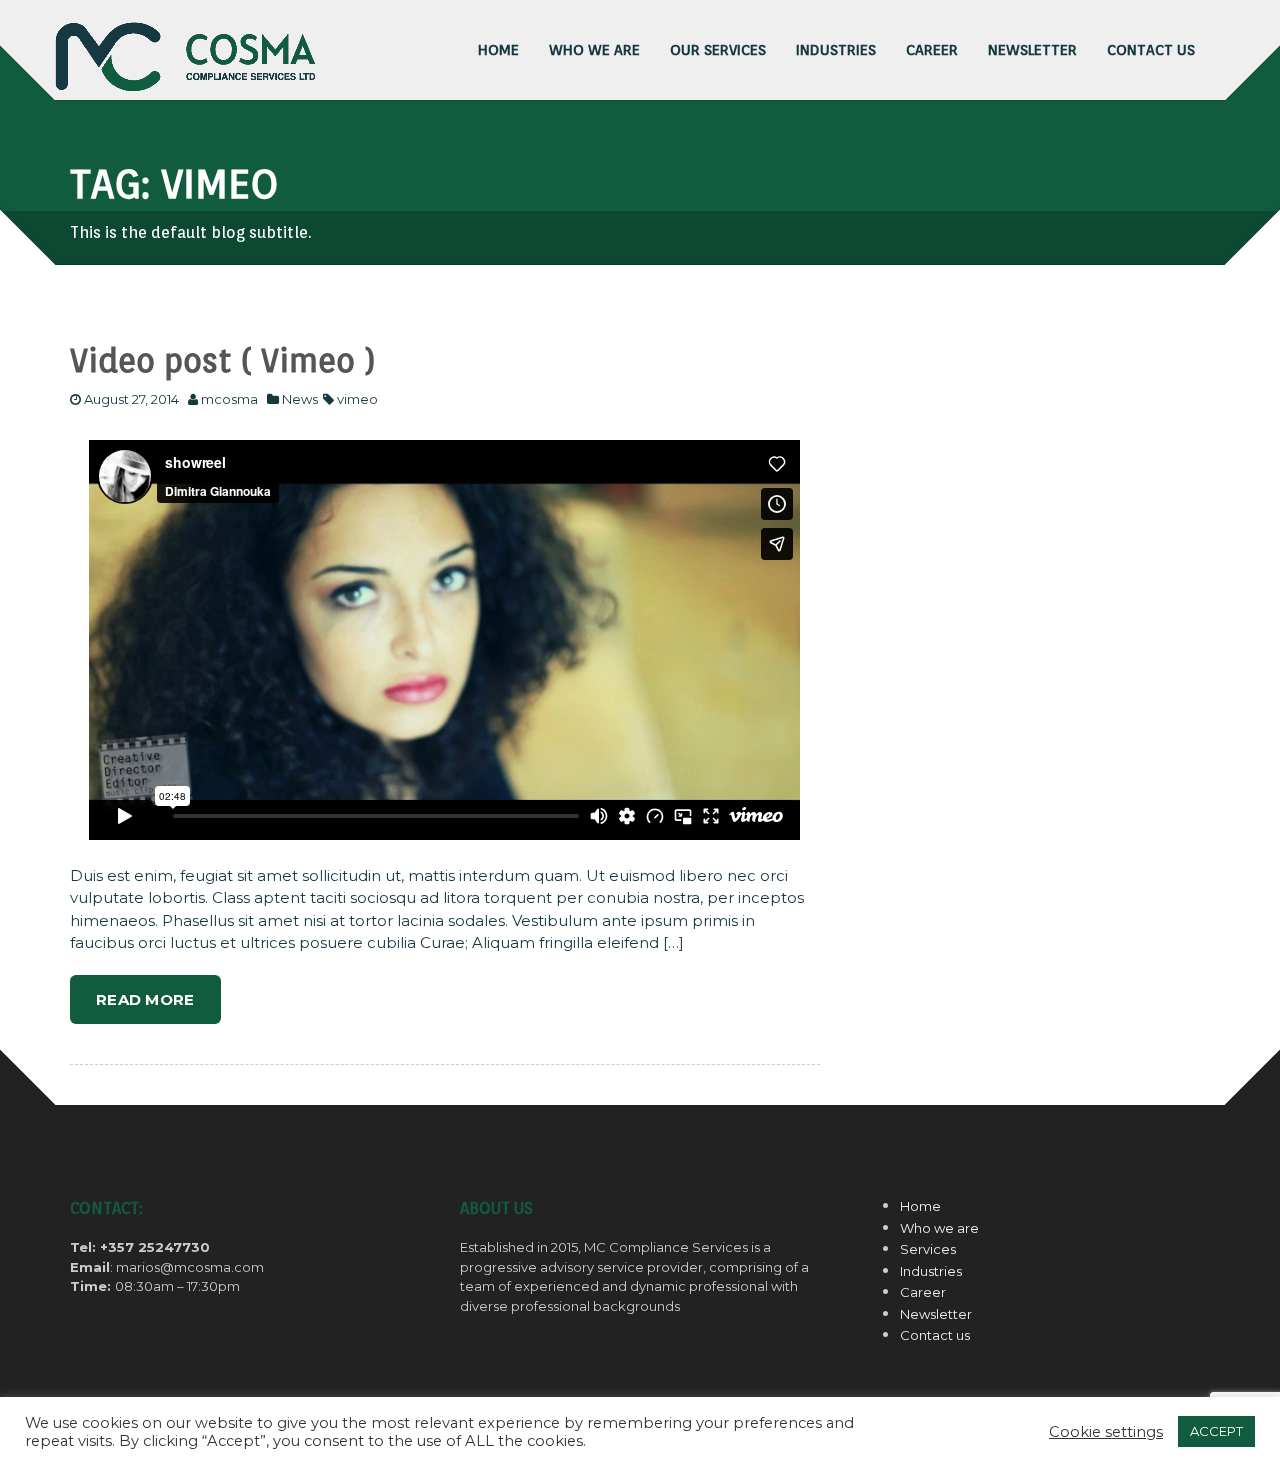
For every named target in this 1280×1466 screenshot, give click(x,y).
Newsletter (936, 1314)
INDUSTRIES (836, 50)
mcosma (229, 399)
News (300, 399)
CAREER (932, 50)
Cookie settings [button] (1106, 1432)
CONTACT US (1151, 50)
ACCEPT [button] (1216, 1431)
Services (928, 1249)
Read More (145, 999)
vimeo (357, 399)
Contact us (935, 1335)
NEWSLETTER (1032, 50)
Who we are (594, 50)
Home (920, 1206)
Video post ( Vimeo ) (223, 360)
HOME (498, 50)
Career (923, 1292)
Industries (931, 1271)
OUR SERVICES (718, 50)
